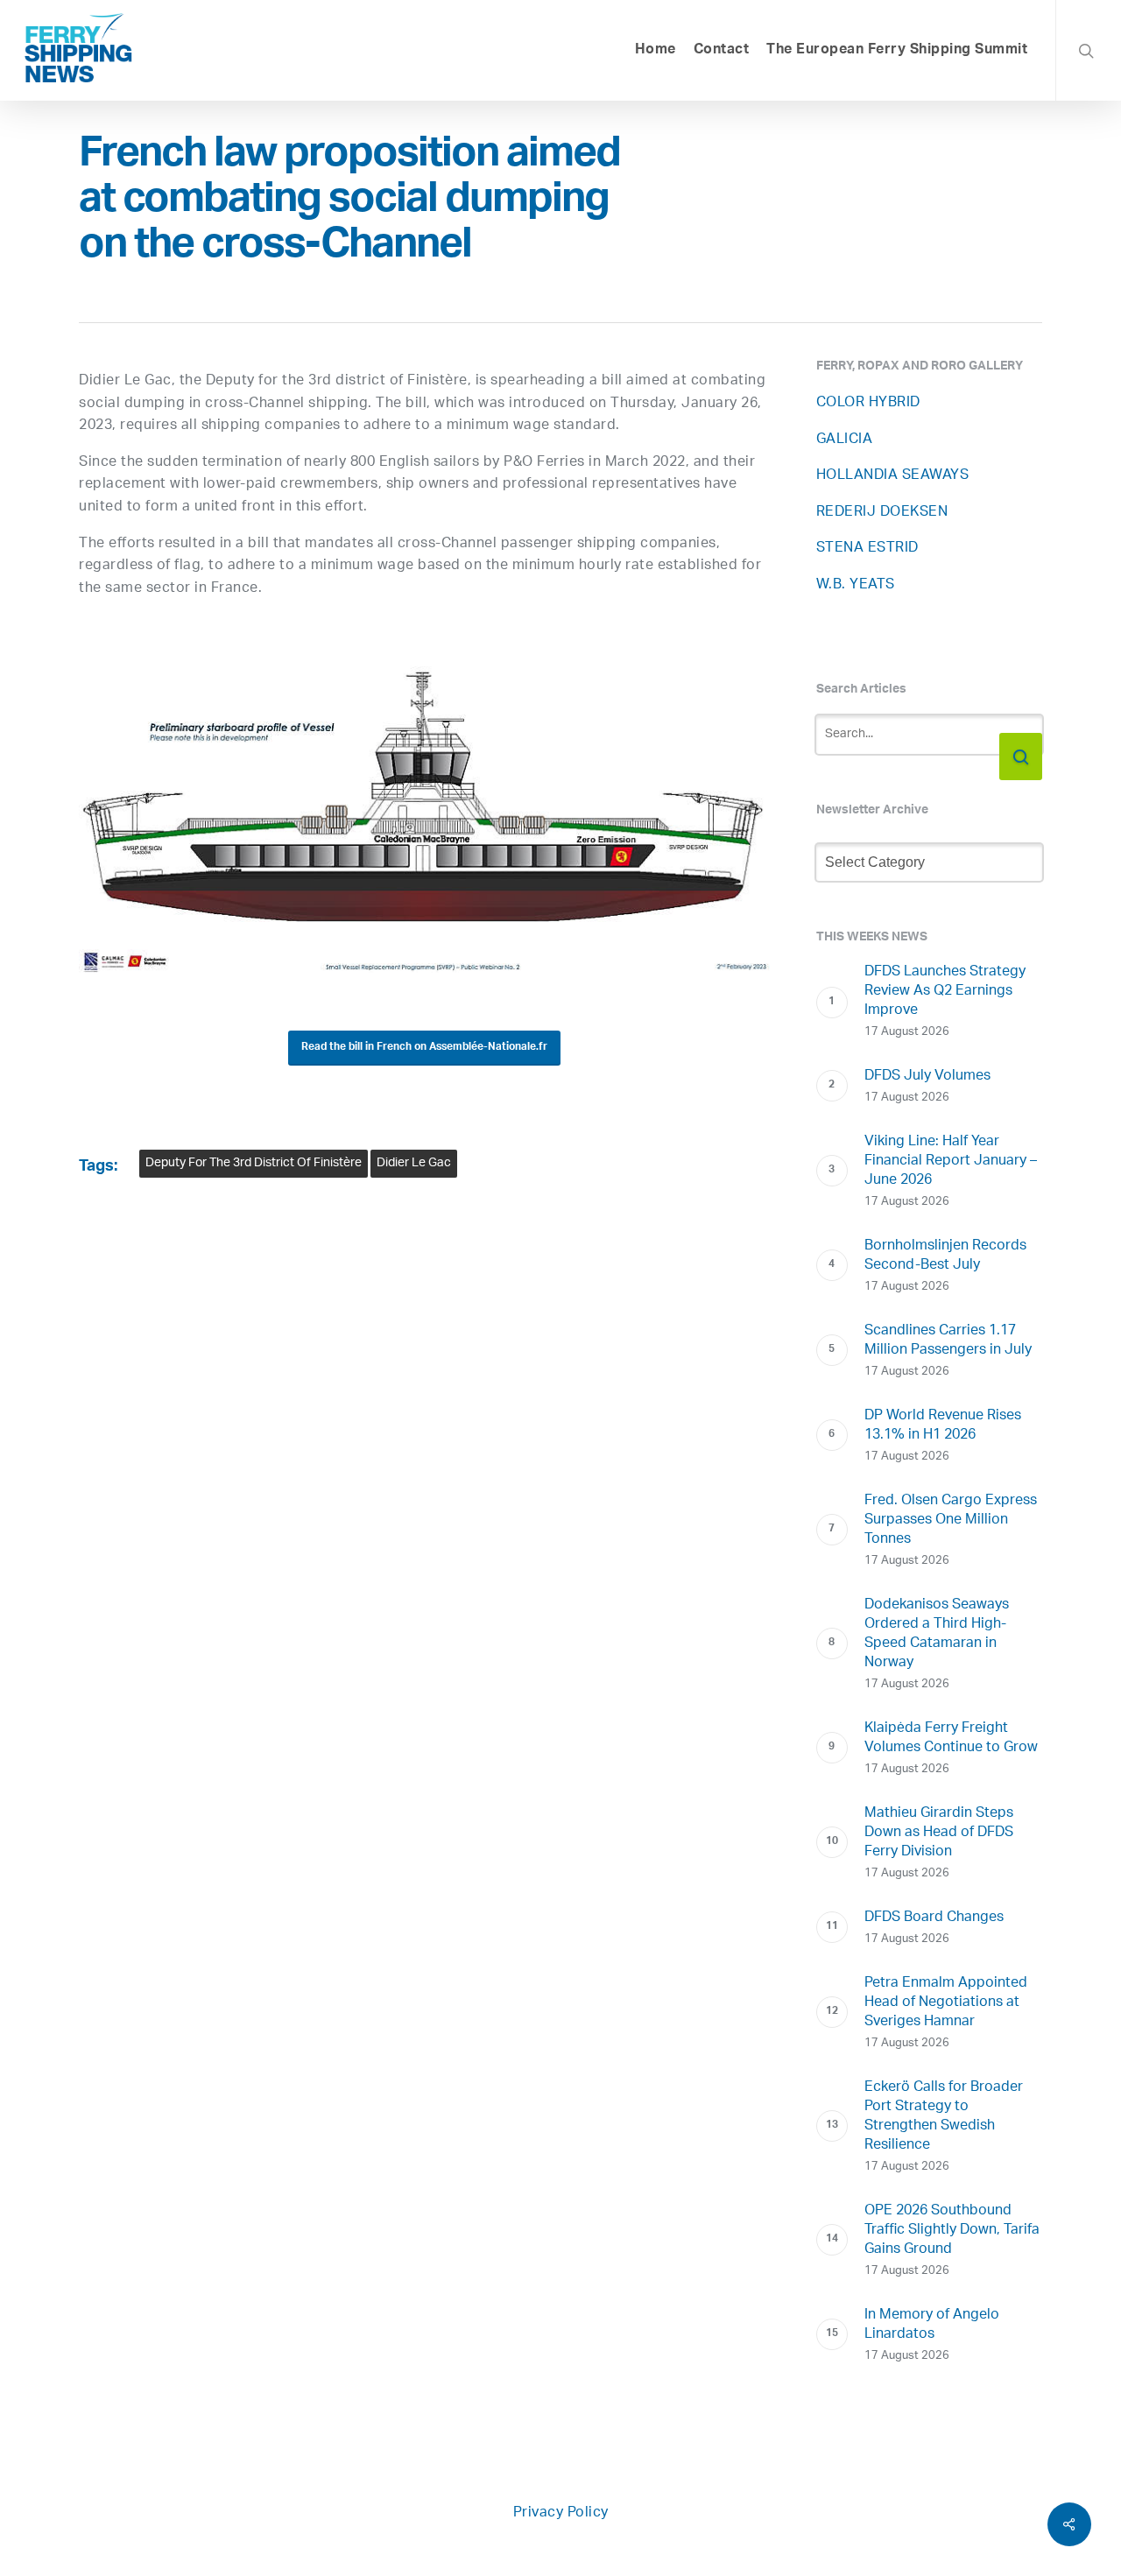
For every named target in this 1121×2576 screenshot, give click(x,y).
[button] (424, 1048)
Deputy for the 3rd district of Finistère (254, 1163)
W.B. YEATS (856, 585)
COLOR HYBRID (868, 403)
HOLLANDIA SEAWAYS (893, 476)
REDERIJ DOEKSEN (882, 513)
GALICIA (845, 440)
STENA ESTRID (867, 549)
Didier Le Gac (414, 1163)
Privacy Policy (561, 2513)
